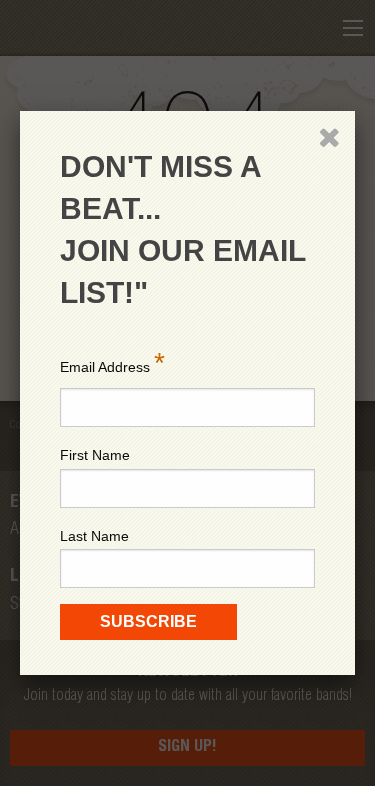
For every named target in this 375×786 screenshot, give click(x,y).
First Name (95, 455)
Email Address (112, 362)
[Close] (329, 137)
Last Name (94, 536)
